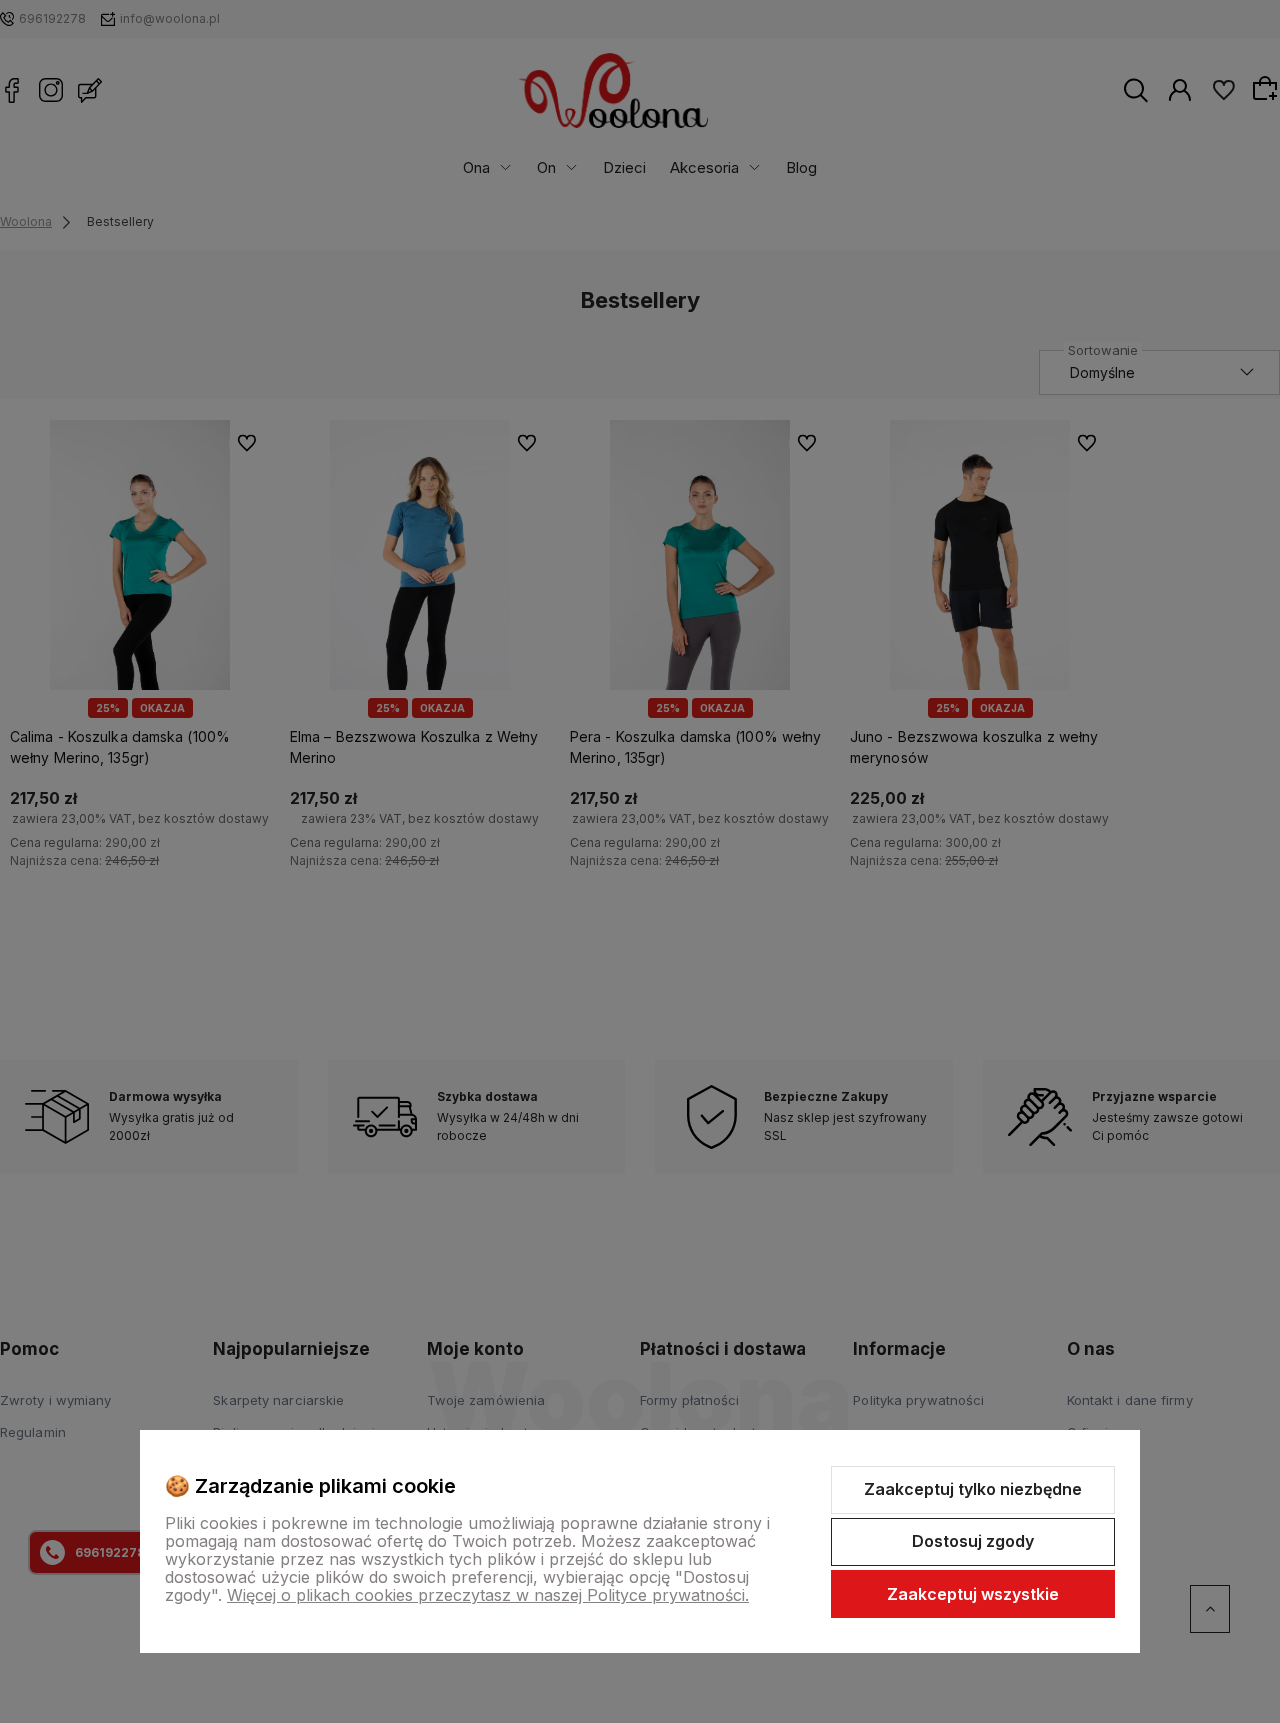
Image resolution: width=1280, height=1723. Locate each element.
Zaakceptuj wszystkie (973, 1594)
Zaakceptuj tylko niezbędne (973, 1489)
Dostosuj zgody (973, 1541)
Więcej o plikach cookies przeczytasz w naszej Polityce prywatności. (488, 1595)
